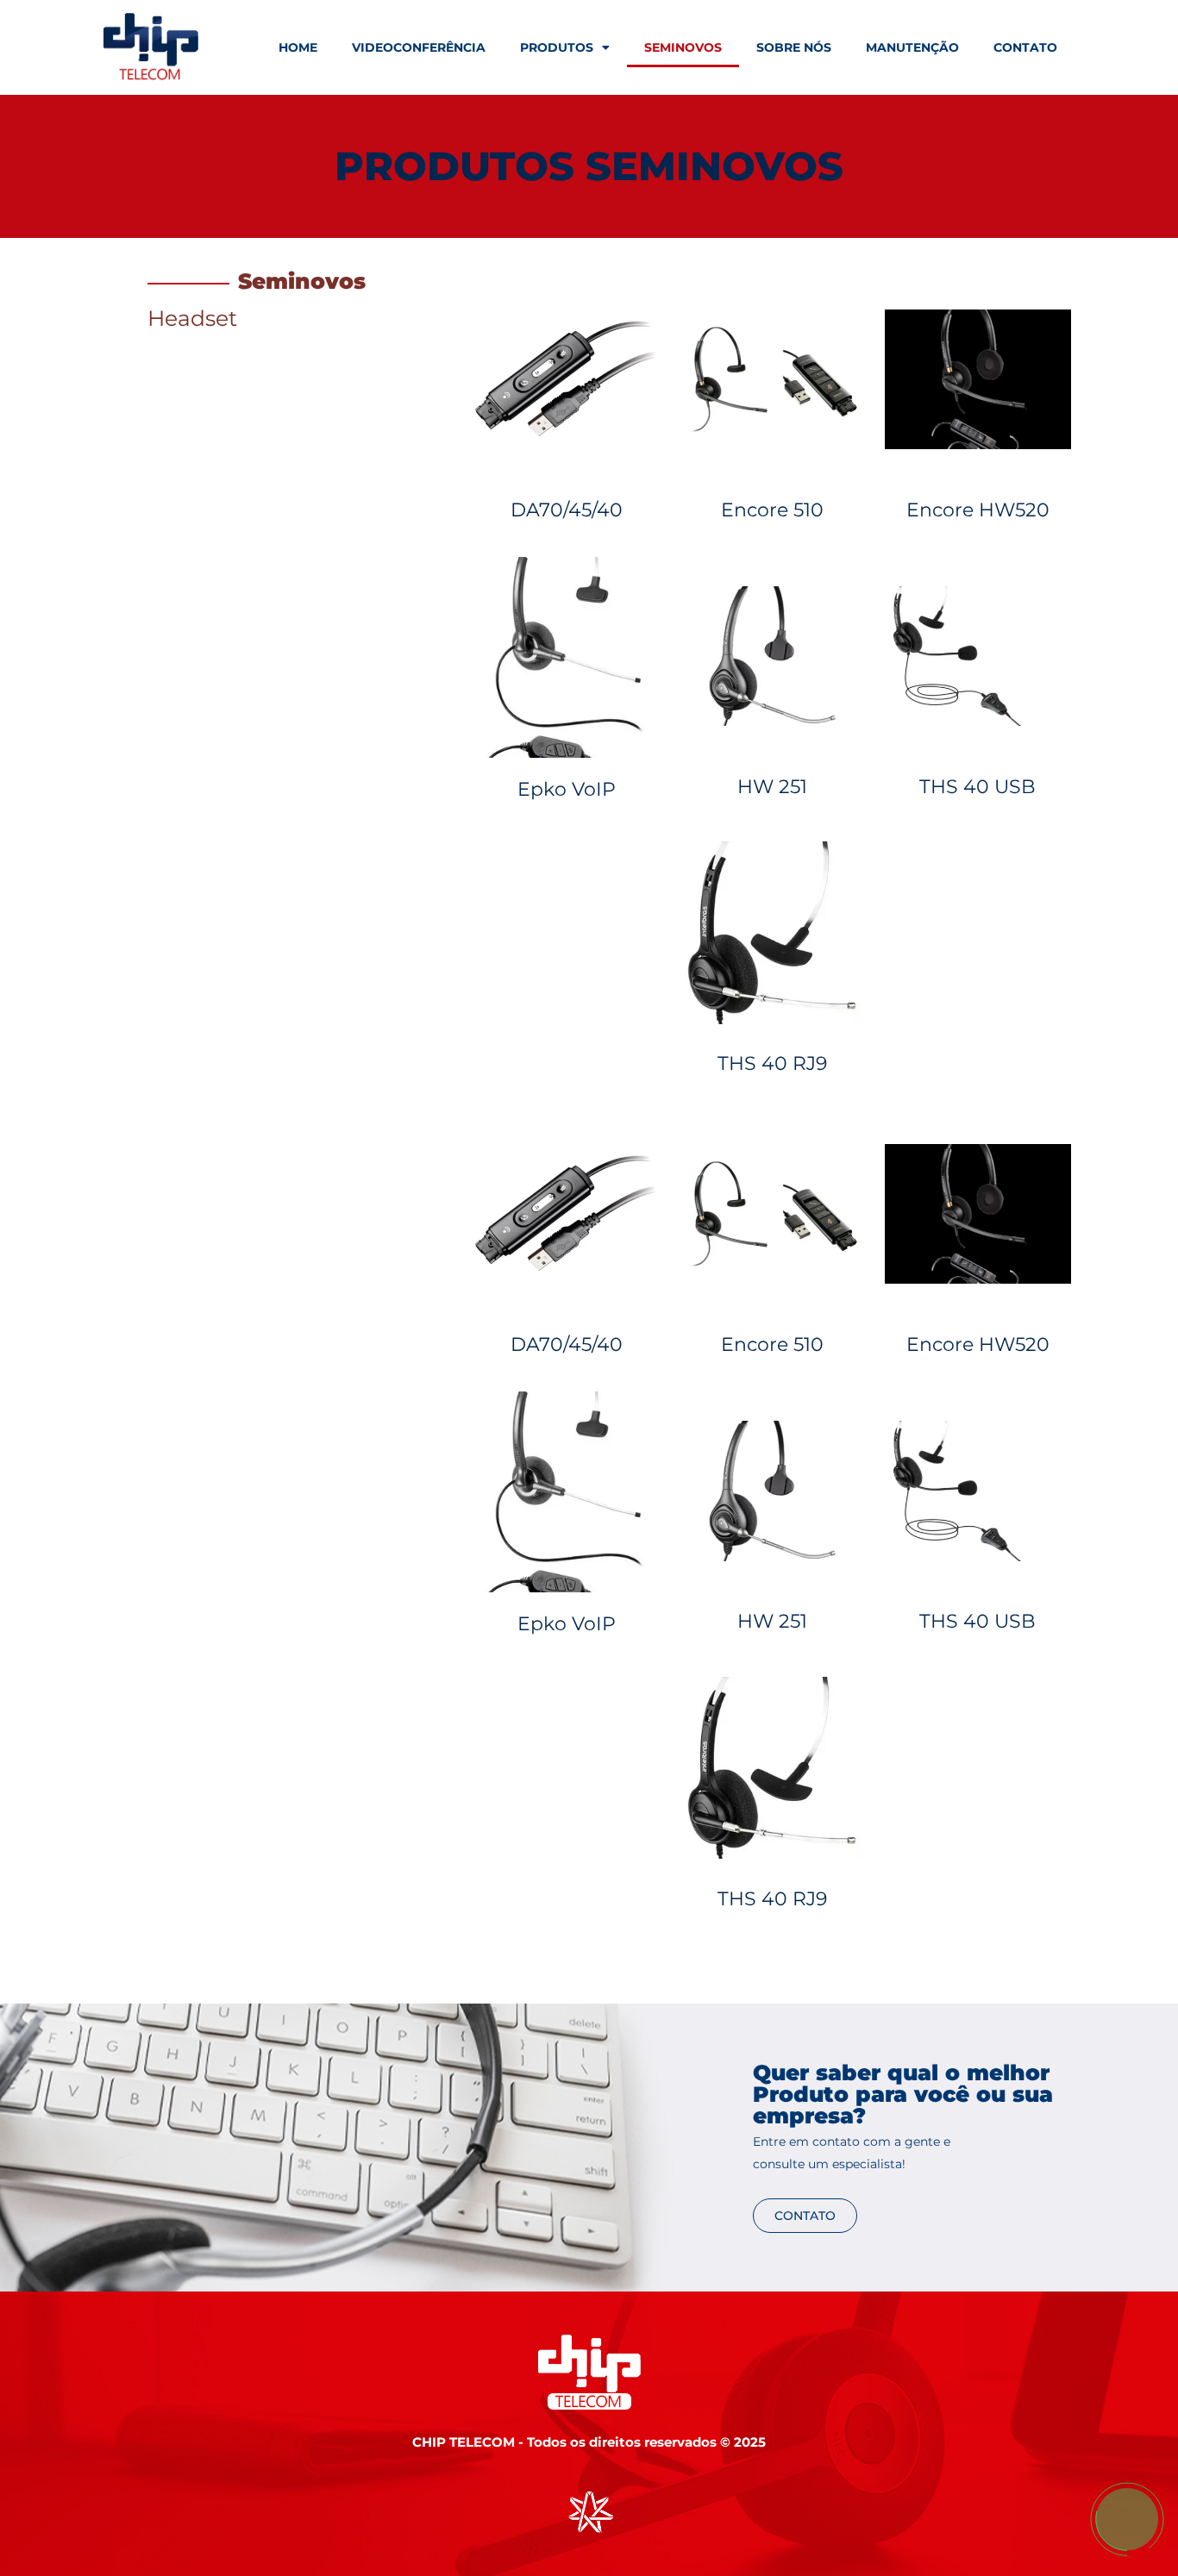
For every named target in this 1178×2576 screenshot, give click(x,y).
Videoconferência (419, 47)
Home (298, 47)
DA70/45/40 (567, 510)
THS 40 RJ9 (772, 1063)
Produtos (557, 47)
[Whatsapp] (1126, 2557)
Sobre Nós (794, 47)
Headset (192, 318)
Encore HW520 (978, 510)
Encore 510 (772, 510)
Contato (1025, 47)
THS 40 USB (977, 787)
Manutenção (912, 47)
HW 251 (772, 787)
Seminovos (683, 47)
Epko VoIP (567, 789)
